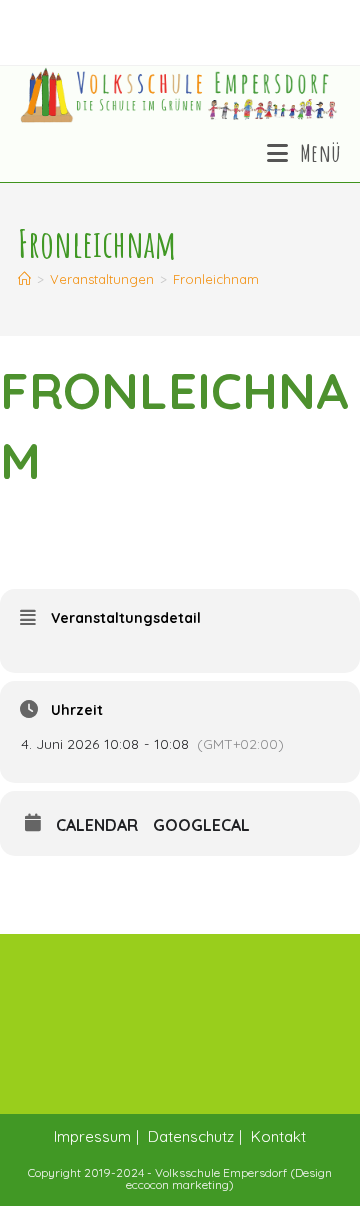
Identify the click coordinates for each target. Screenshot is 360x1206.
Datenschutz (191, 1136)
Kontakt (278, 1136)
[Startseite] (24, 279)
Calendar (97, 825)
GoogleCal (201, 825)
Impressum (92, 1136)
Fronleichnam (216, 279)
